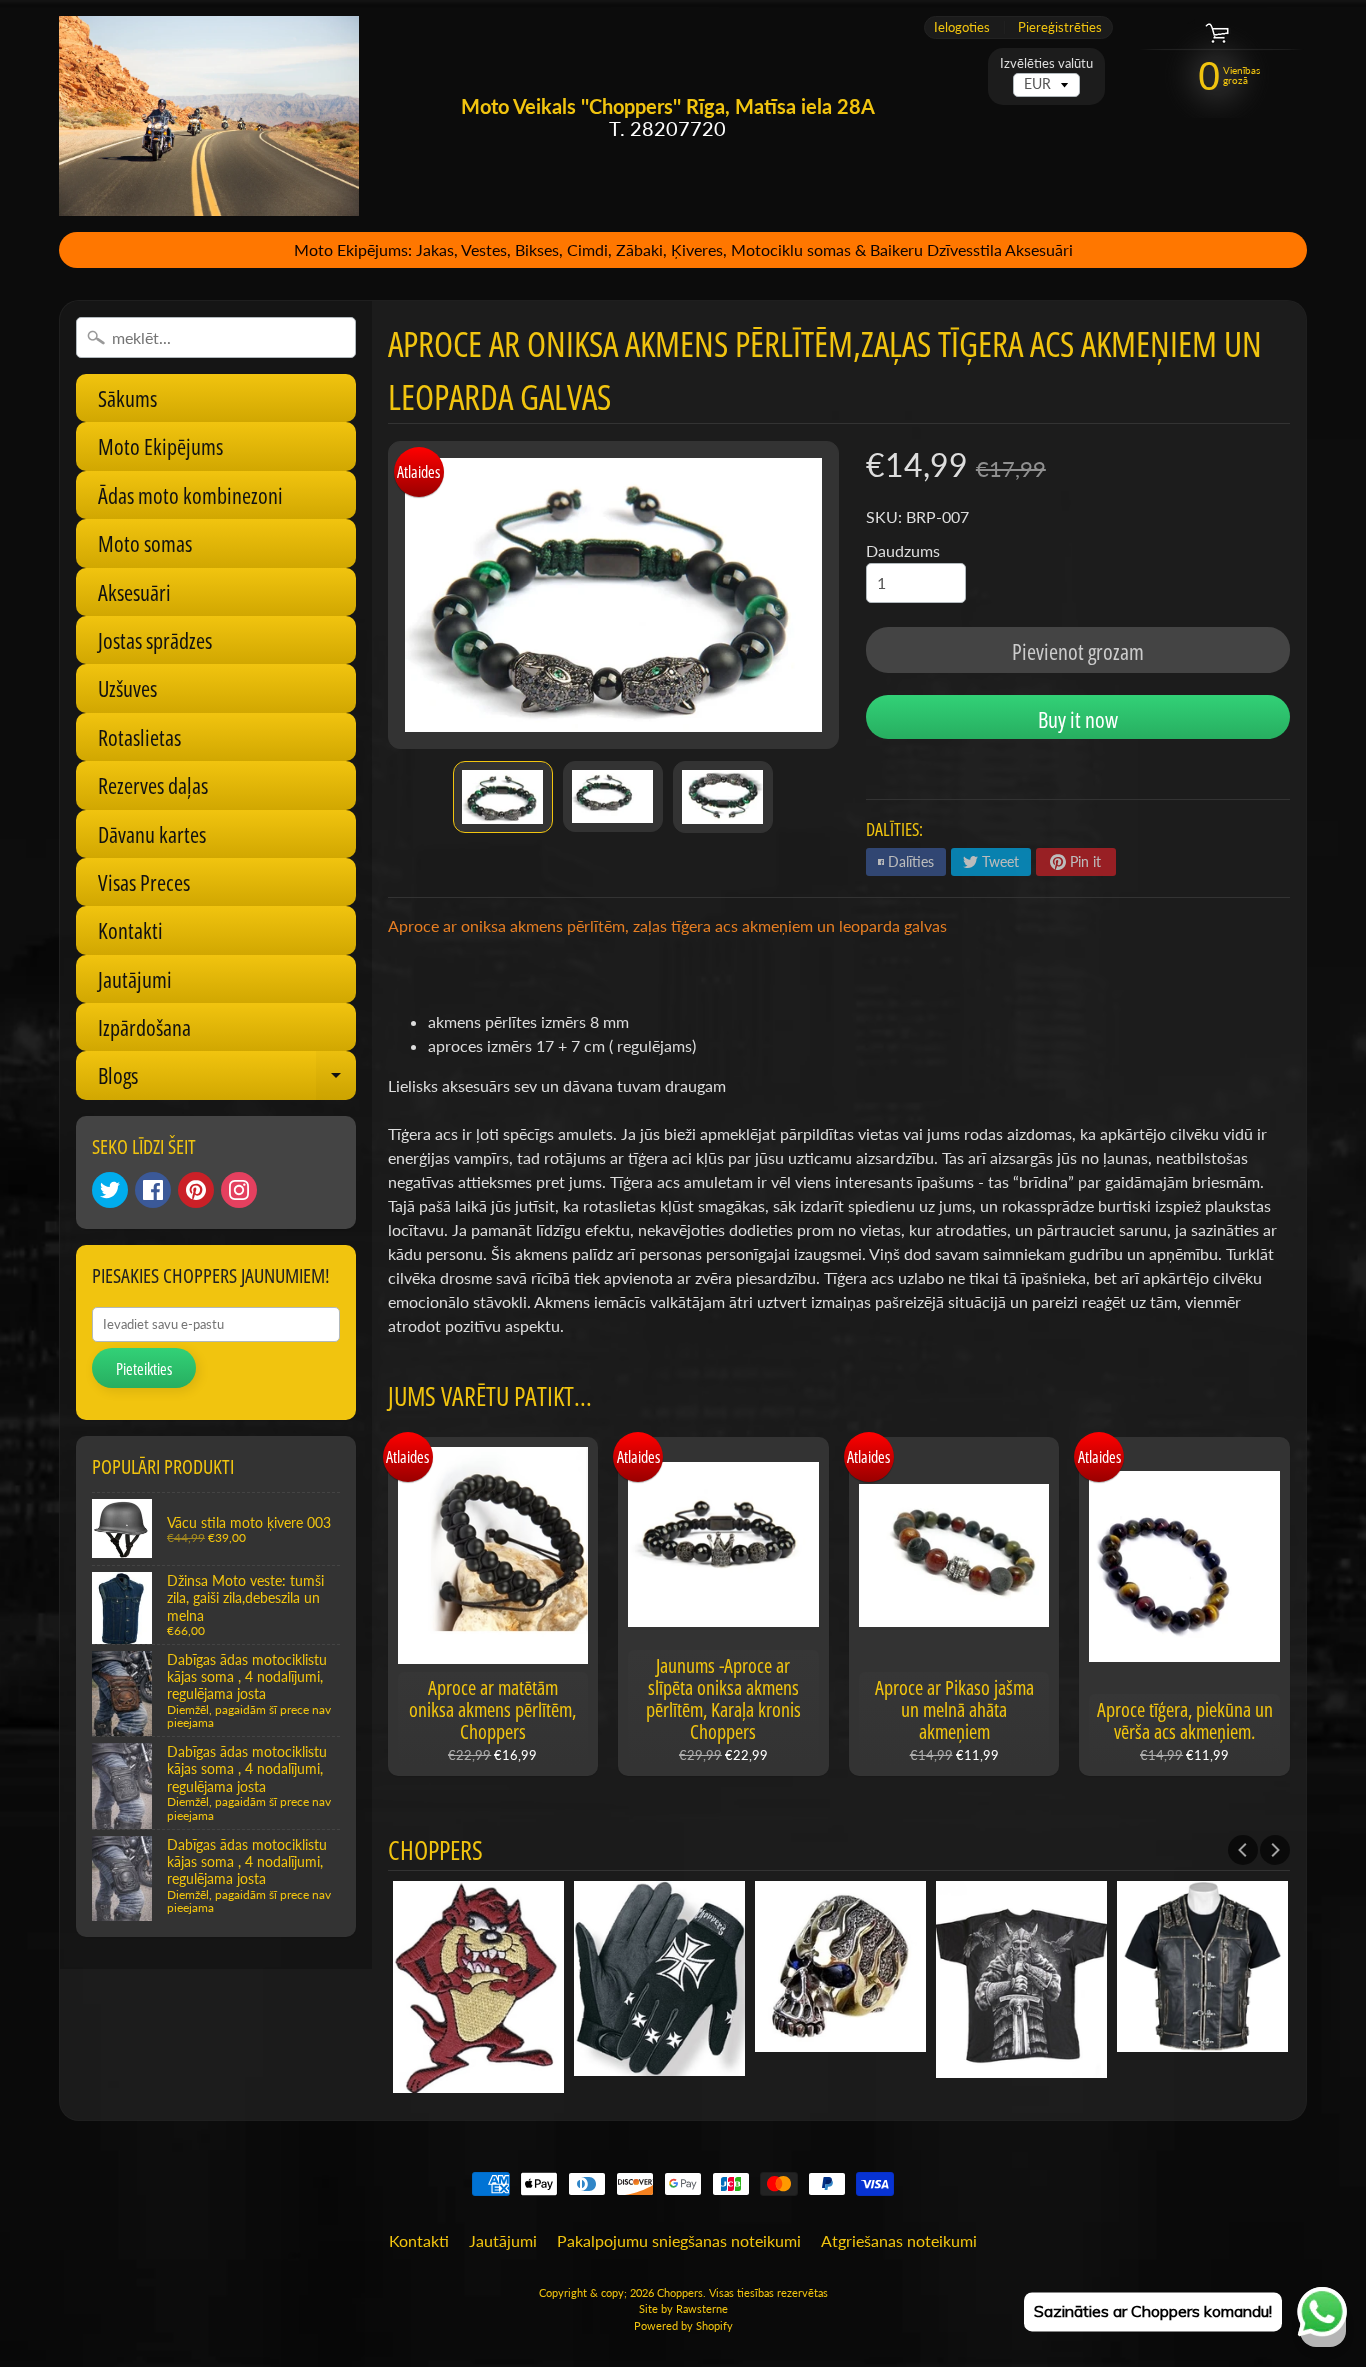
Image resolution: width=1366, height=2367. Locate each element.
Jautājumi (135, 979)
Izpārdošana (144, 1027)
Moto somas (145, 543)
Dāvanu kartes (152, 834)
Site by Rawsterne (683, 2308)
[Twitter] (110, 1190)
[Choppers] (209, 116)
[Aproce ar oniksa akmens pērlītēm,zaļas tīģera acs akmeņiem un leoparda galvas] (503, 797)
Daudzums (903, 550)
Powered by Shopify (683, 2325)
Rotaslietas (139, 737)
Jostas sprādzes (155, 640)
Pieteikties (144, 1369)
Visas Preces (144, 882)
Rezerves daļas (153, 785)
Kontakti (130, 930)
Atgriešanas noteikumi (899, 2240)
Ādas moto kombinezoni (190, 495)
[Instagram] (239, 1190)
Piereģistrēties (1060, 27)
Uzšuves (127, 688)
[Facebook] (153, 1190)
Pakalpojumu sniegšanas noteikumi (679, 2240)
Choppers (680, 2292)
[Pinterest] (196, 1190)
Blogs (227, 1079)
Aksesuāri (134, 592)
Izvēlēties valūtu (1046, 63)
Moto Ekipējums (160, 446)
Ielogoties (962, 27)
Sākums (127, 398)
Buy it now (1078, 719)
